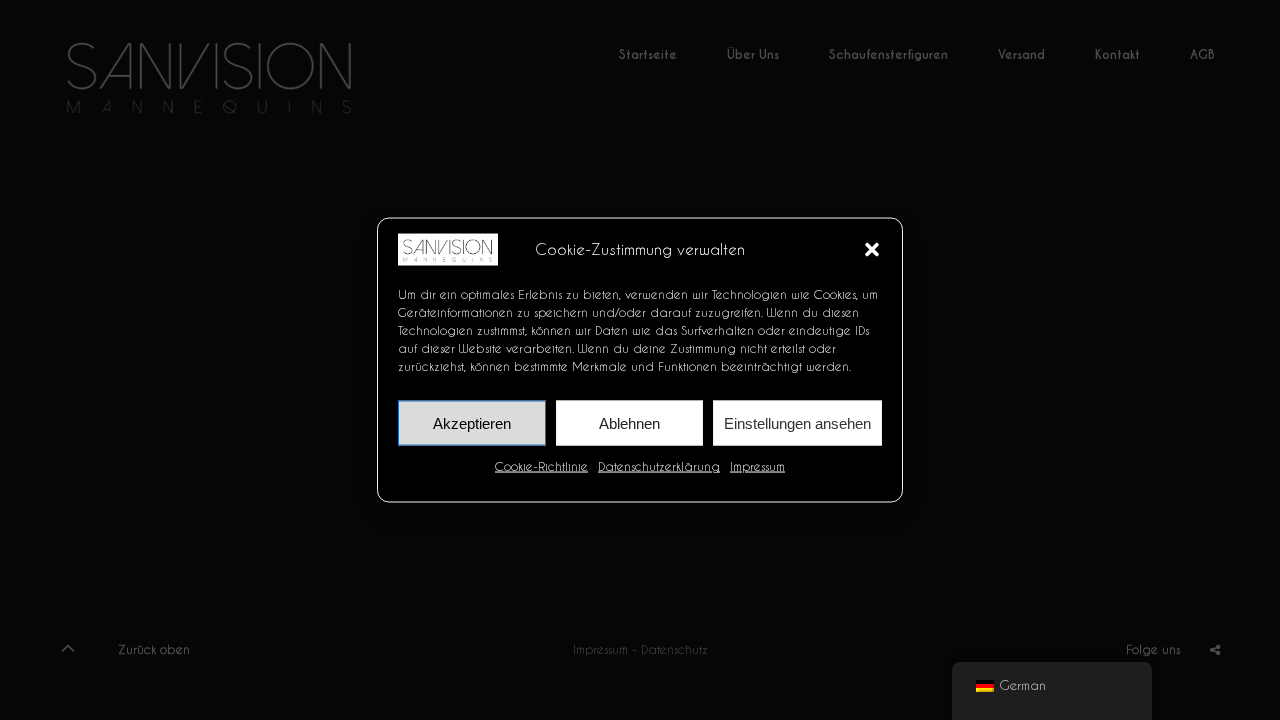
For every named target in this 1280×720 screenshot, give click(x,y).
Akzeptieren (472, 422)
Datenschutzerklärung (659, 465)
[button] (872, 249)
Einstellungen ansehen (797, 422)
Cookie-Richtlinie (541, 465)
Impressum (757, 465)
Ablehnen (629, 422)
